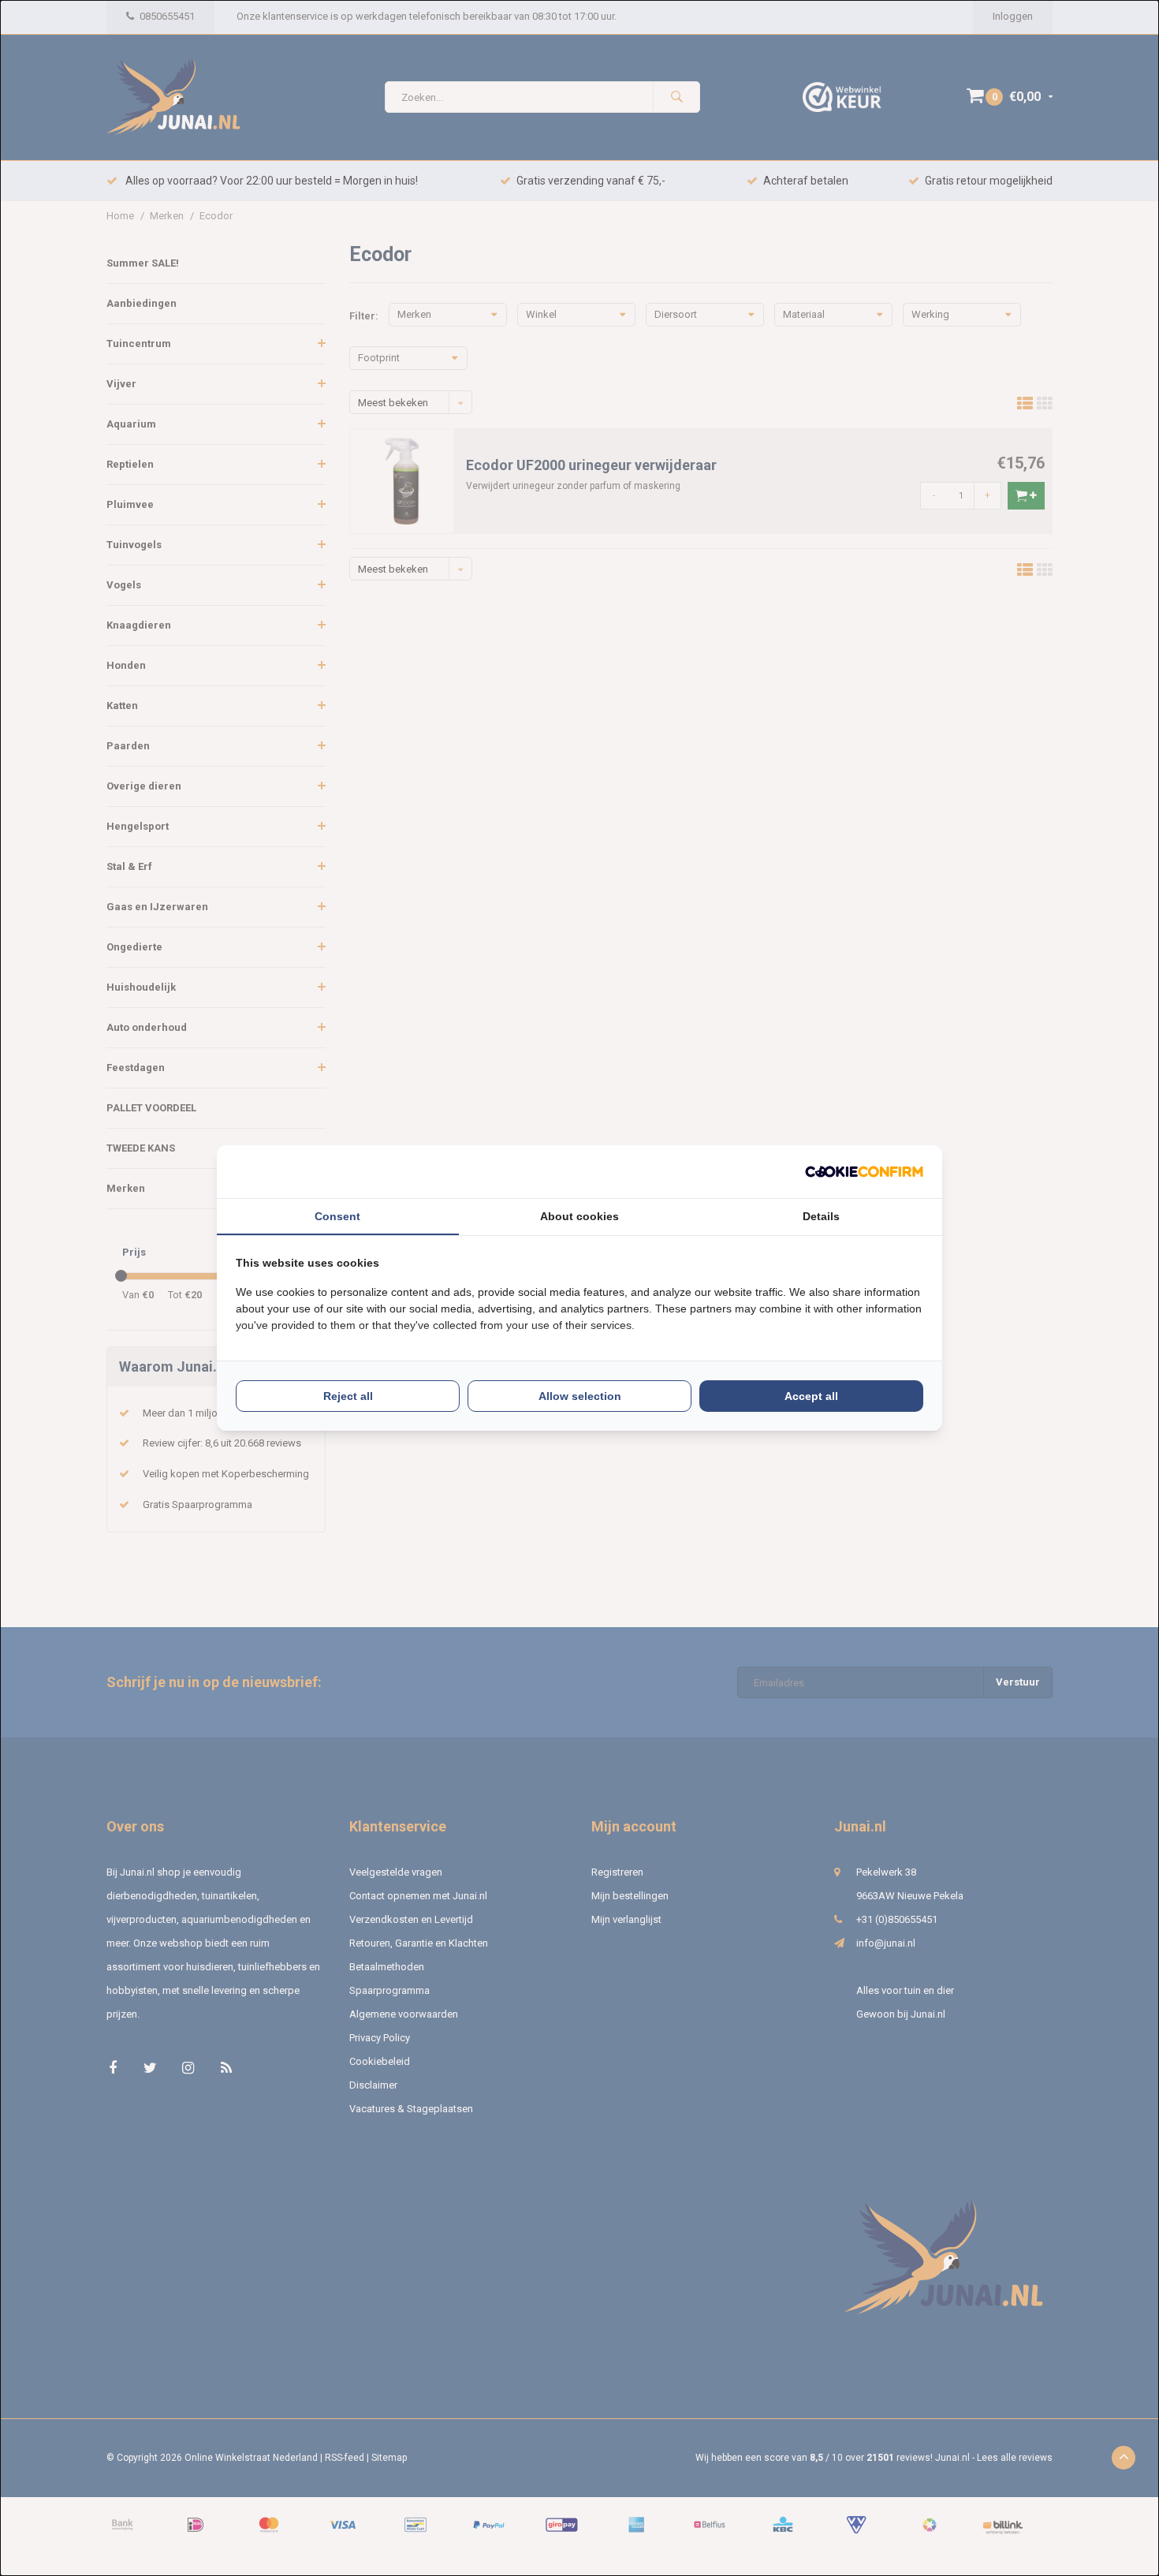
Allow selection (580, 1396)
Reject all (348, 1396)
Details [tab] (821, 1216)
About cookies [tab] (579, 1216)
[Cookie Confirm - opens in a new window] (864, 1172)
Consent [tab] (337, 1216)
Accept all (811, 1396)
